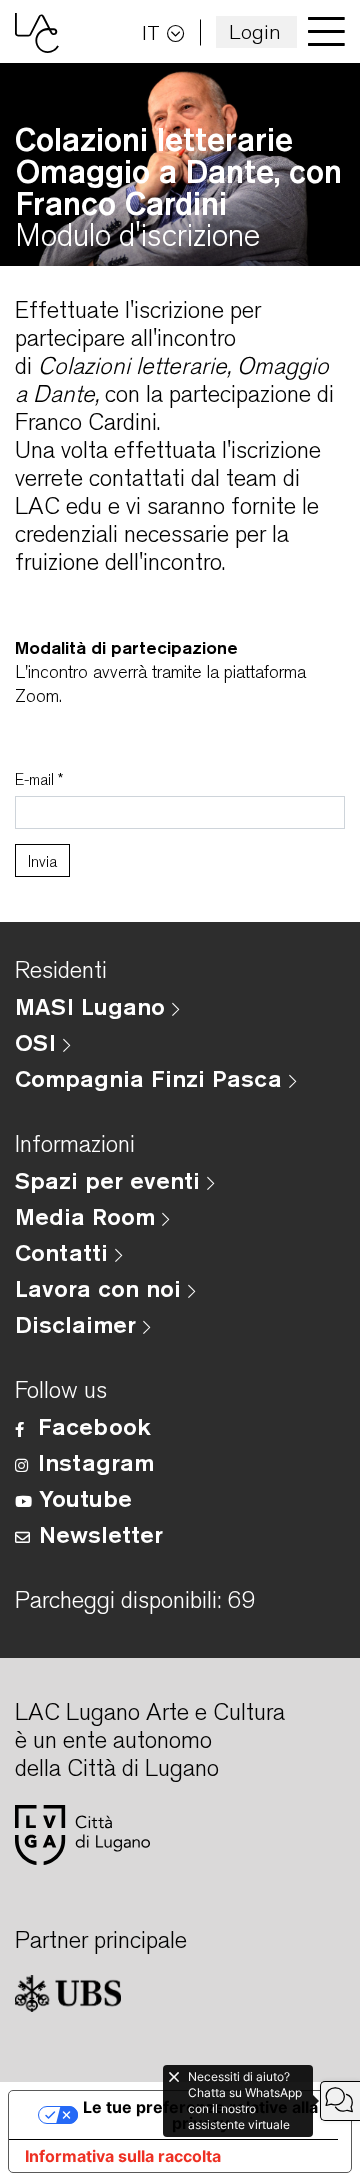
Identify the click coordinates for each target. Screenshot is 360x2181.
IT (151, 32)
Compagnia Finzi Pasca (152, 1078)
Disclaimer (79, 1324)
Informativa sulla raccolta (123, 2156)
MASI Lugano (93, 1006)
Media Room (88, 1216)
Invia (42, 861)
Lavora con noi (101, 1288)
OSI (39, 1042)
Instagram (96, 1462)
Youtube (85, 1498)
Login (255, 31)
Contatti (65, 1252)
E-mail (39, 779)
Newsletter (101, 1534)
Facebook (94, 1426)
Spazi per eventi (111, 1180)
